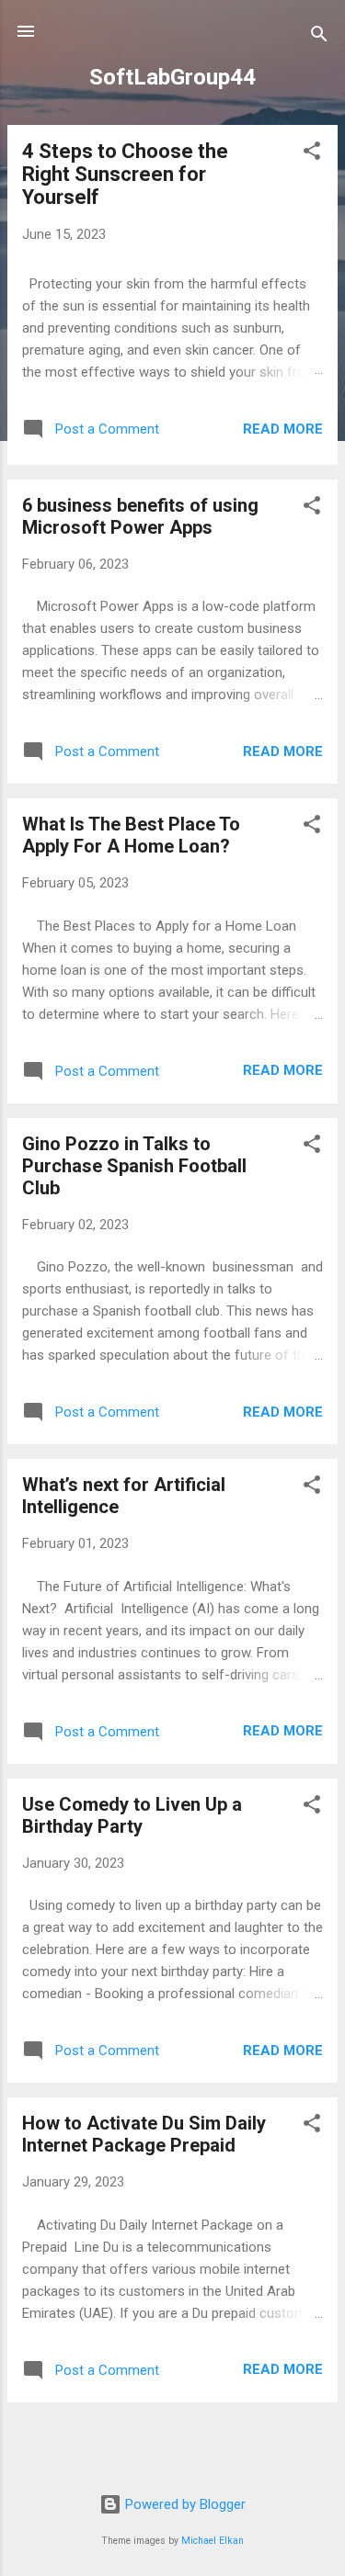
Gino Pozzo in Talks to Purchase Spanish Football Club (134, 1166)
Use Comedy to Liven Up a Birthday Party (132, 1815)
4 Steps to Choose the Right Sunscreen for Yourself (125, 174)
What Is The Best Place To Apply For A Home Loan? (131, 835)
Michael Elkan (213, 2541)
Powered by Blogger (184, 2504)
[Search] (319, 37)
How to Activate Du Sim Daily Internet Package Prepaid (144, 2134)
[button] (312, 154)
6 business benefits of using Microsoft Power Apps (140, 516)
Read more (283, 429)
